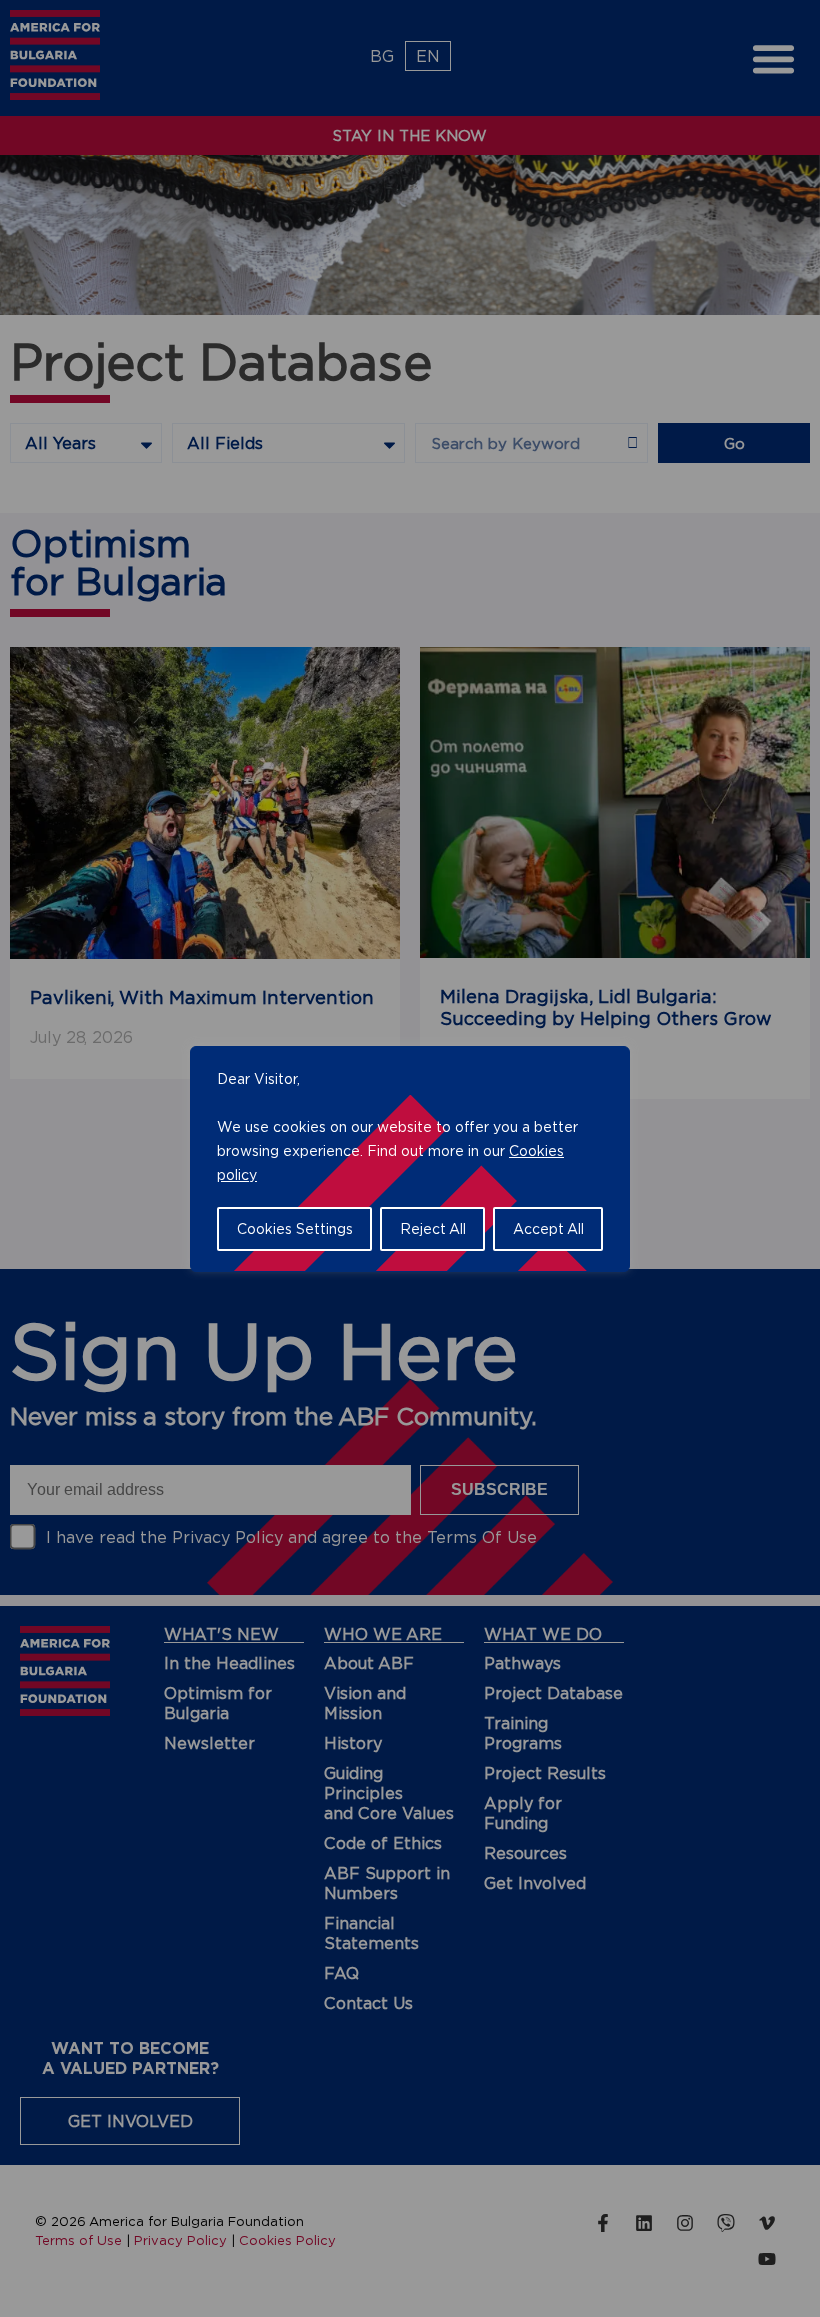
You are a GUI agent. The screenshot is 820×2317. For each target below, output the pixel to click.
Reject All (433, 1228)
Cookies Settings (295, 1228)
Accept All (548, 1228)
